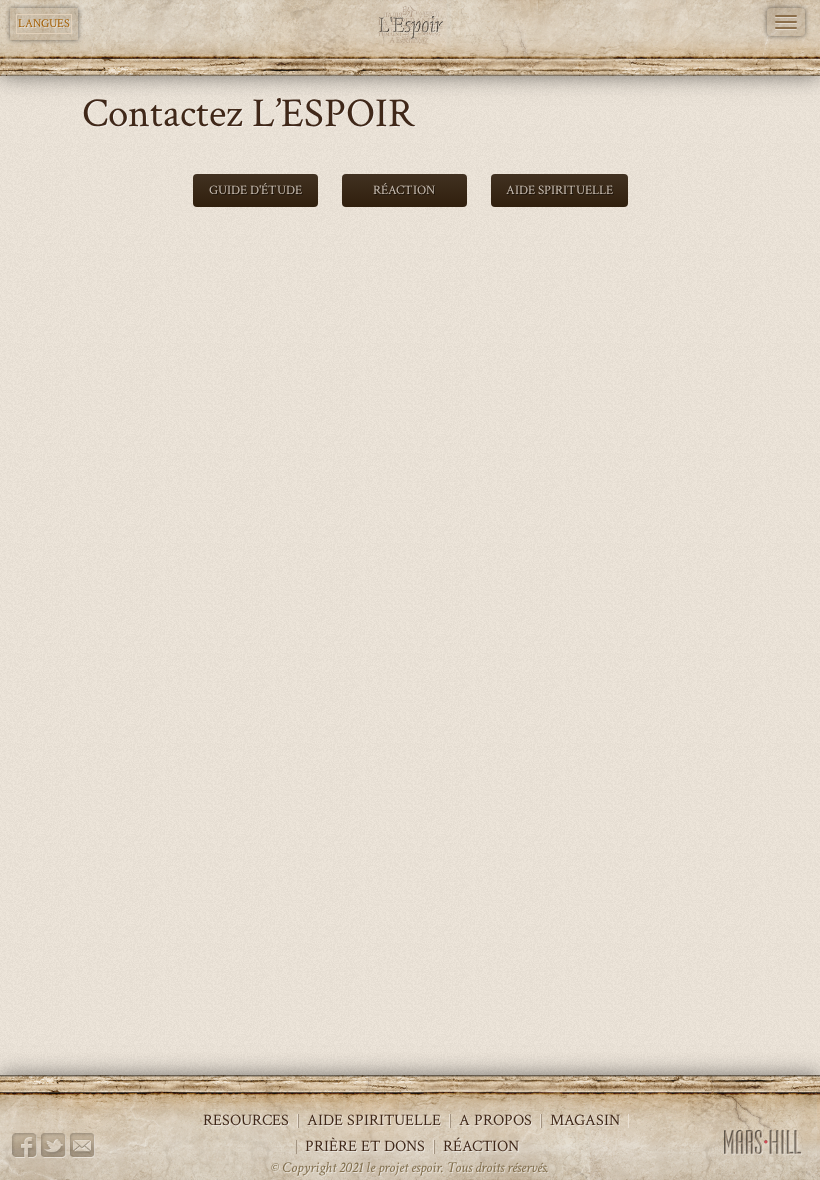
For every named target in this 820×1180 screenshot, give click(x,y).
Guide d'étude (255, 190)
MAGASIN (585, 1121)
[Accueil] (410, 25)
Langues (44, 23)
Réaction (404, 190)
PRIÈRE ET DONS (365, 1147)
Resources (246, 1121)
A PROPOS (495, 1121)
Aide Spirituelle (559, 190)
